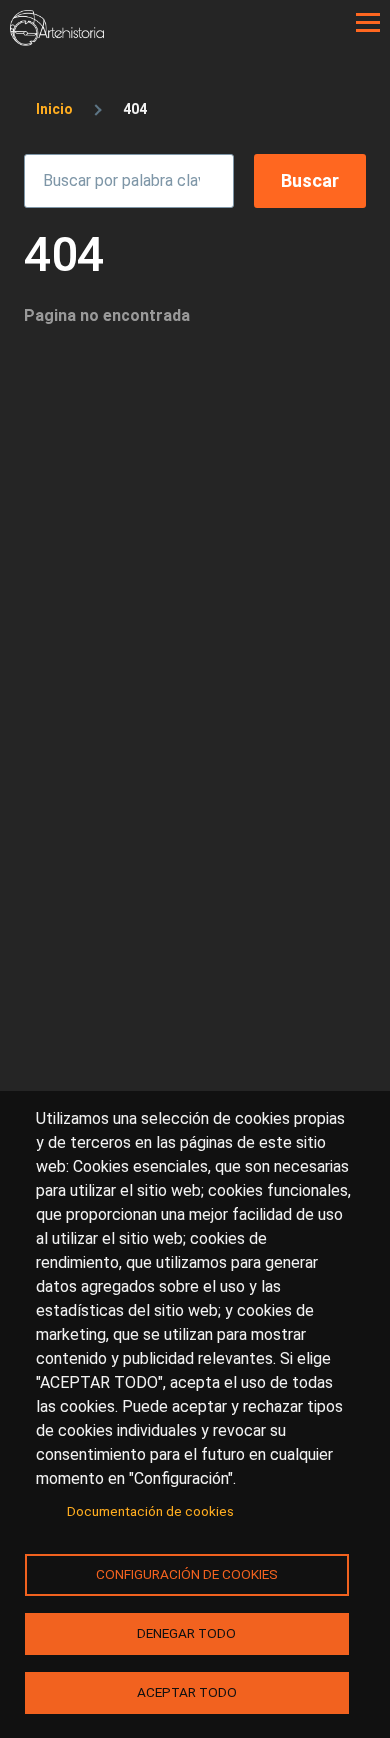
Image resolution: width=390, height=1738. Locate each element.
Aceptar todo (187, 1692)
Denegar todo (186, 1633)
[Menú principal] (368, 23)
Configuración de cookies (187, 1574)
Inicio (54, 109)
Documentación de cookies (150, 1511)
